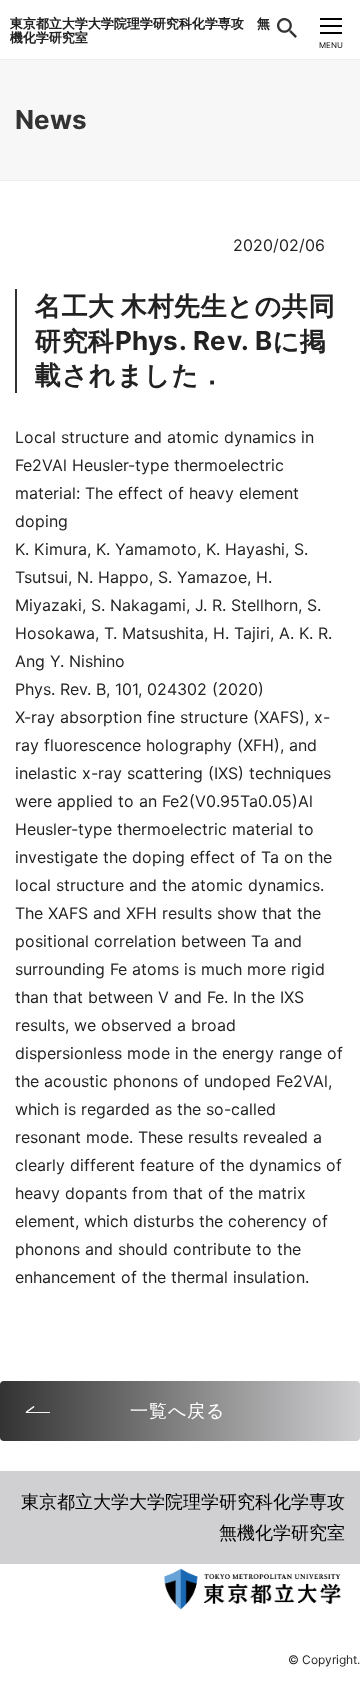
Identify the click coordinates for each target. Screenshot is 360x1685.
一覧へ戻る (177, 1410)
